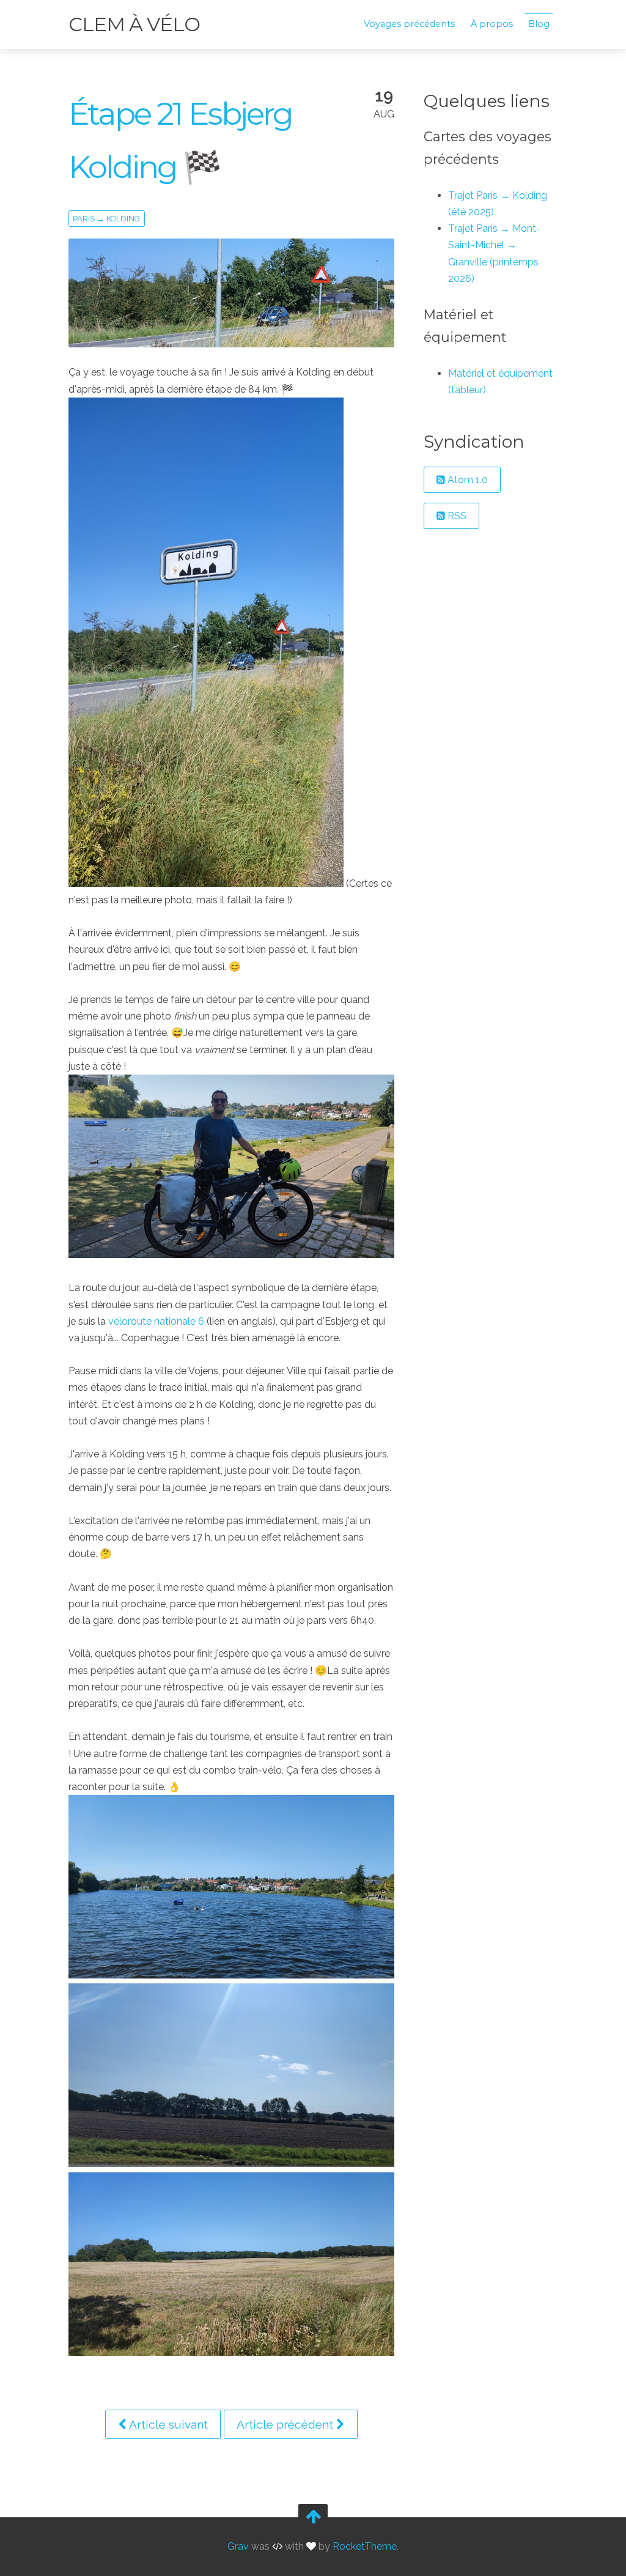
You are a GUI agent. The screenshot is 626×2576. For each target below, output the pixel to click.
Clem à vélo (134, 24)
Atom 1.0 (466, 480)
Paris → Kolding (106, 219)
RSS (456, 516)
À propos (492, 24)
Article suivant (167, 2424)
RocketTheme (365, 2547)
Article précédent (286, 2424)
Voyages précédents (409, 24)
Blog (539, 24)
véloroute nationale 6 (156, 1321)
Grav (238, 2547)
